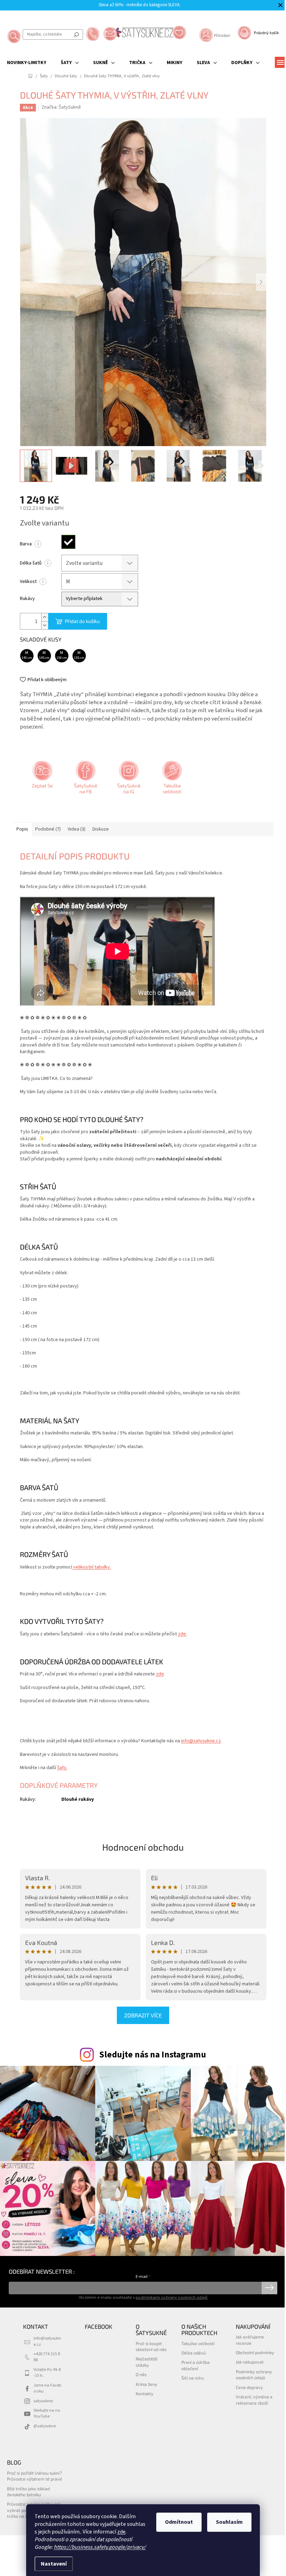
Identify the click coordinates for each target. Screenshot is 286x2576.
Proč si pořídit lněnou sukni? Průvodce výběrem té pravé (35, 2476)
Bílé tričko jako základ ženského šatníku (28, 2492)
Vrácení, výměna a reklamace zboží (254, 2400)
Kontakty (145, 2394)
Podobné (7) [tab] (48, 829)
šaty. (62, 1768)
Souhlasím (229, 2522)
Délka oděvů (194, 2353)
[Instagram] (128, 780)
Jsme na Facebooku (47, 2388)
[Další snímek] (261, 282)
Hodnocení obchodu (143, 1847)
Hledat (76, 34)
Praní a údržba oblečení (195, 2365)
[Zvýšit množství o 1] (45, 617)
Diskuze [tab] (101, 829)
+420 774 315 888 (47, 2357)
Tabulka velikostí (198, 2343)
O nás (141, 2374)
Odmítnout (179, 2522)
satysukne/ (43, 2401)
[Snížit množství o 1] (45, 625)
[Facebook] (85, 780)
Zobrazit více (143, 2015)
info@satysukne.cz (201, 1741)
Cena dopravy (249, 2387)
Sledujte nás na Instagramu (153, 2055)
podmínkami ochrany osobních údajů (172, 2297)
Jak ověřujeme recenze (250, 2340)
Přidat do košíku (82, 621)
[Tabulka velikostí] (171, 780)
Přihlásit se (269, 2288)
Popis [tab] (22, 829)
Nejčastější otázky (146, 2362)
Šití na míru (193, 2378)
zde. (182, 1634)
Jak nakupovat (250, 2362)
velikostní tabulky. (92, 1567)
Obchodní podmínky (255, 2352)
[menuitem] (27, 63)
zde (121, 2532)
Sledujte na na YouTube (47, 2413)
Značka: (61, 107)
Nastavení (54, 2564)
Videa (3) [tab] (77, 829)
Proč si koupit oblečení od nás (151, 2346)
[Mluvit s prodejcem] (42, 780)
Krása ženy (146, 2384)
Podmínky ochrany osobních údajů (254, 2375)
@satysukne (45, 2426)
